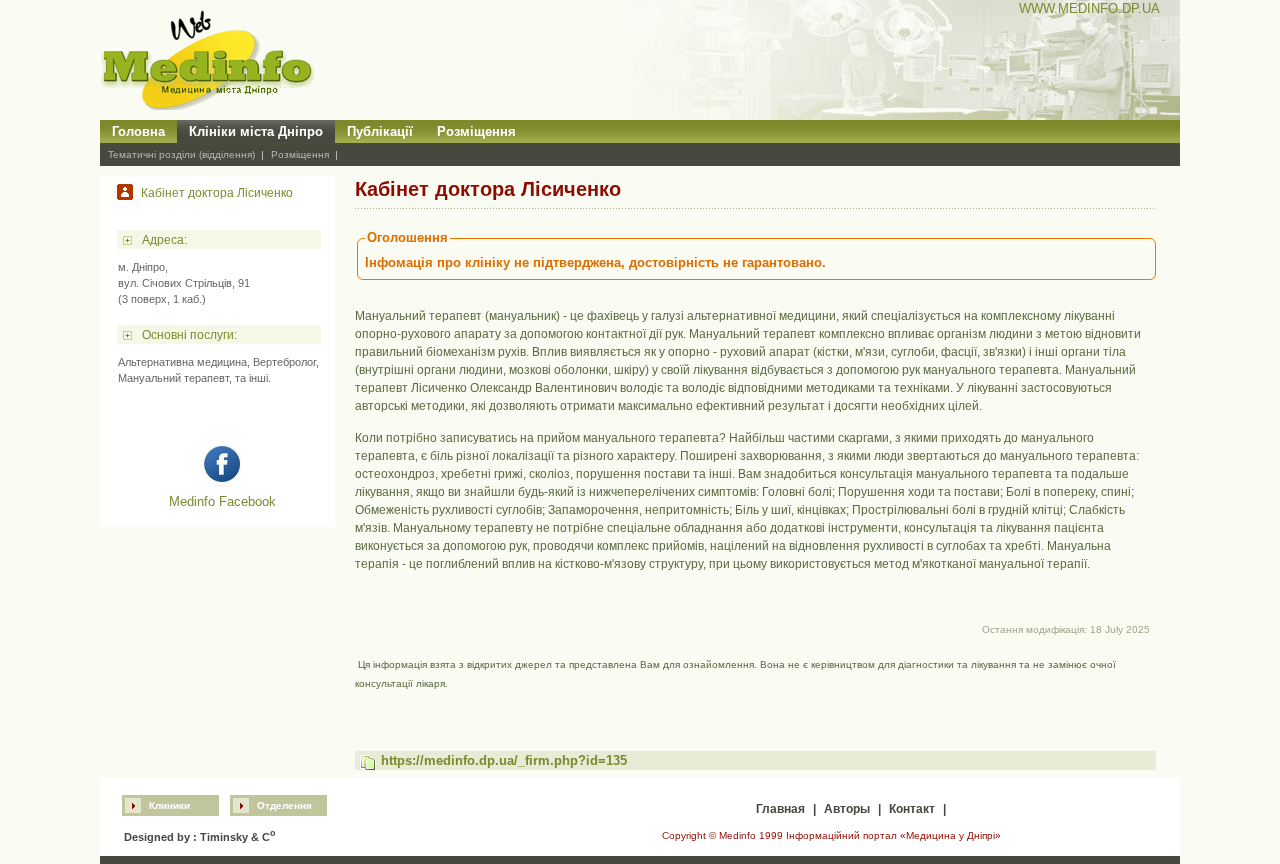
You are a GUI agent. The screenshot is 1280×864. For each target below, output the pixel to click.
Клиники (169, 805)
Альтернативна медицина (182, 362)
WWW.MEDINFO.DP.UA (1089, 8)
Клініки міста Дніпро (256, 131)
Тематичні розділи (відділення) (181, 154)
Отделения (284, 805)
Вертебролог (284, 362)
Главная (780, 809)
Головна (138, 131)
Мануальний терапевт (173, 378)
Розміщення (476, 131)
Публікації (380, 131)
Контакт (912, 809)
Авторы (847, 809)
